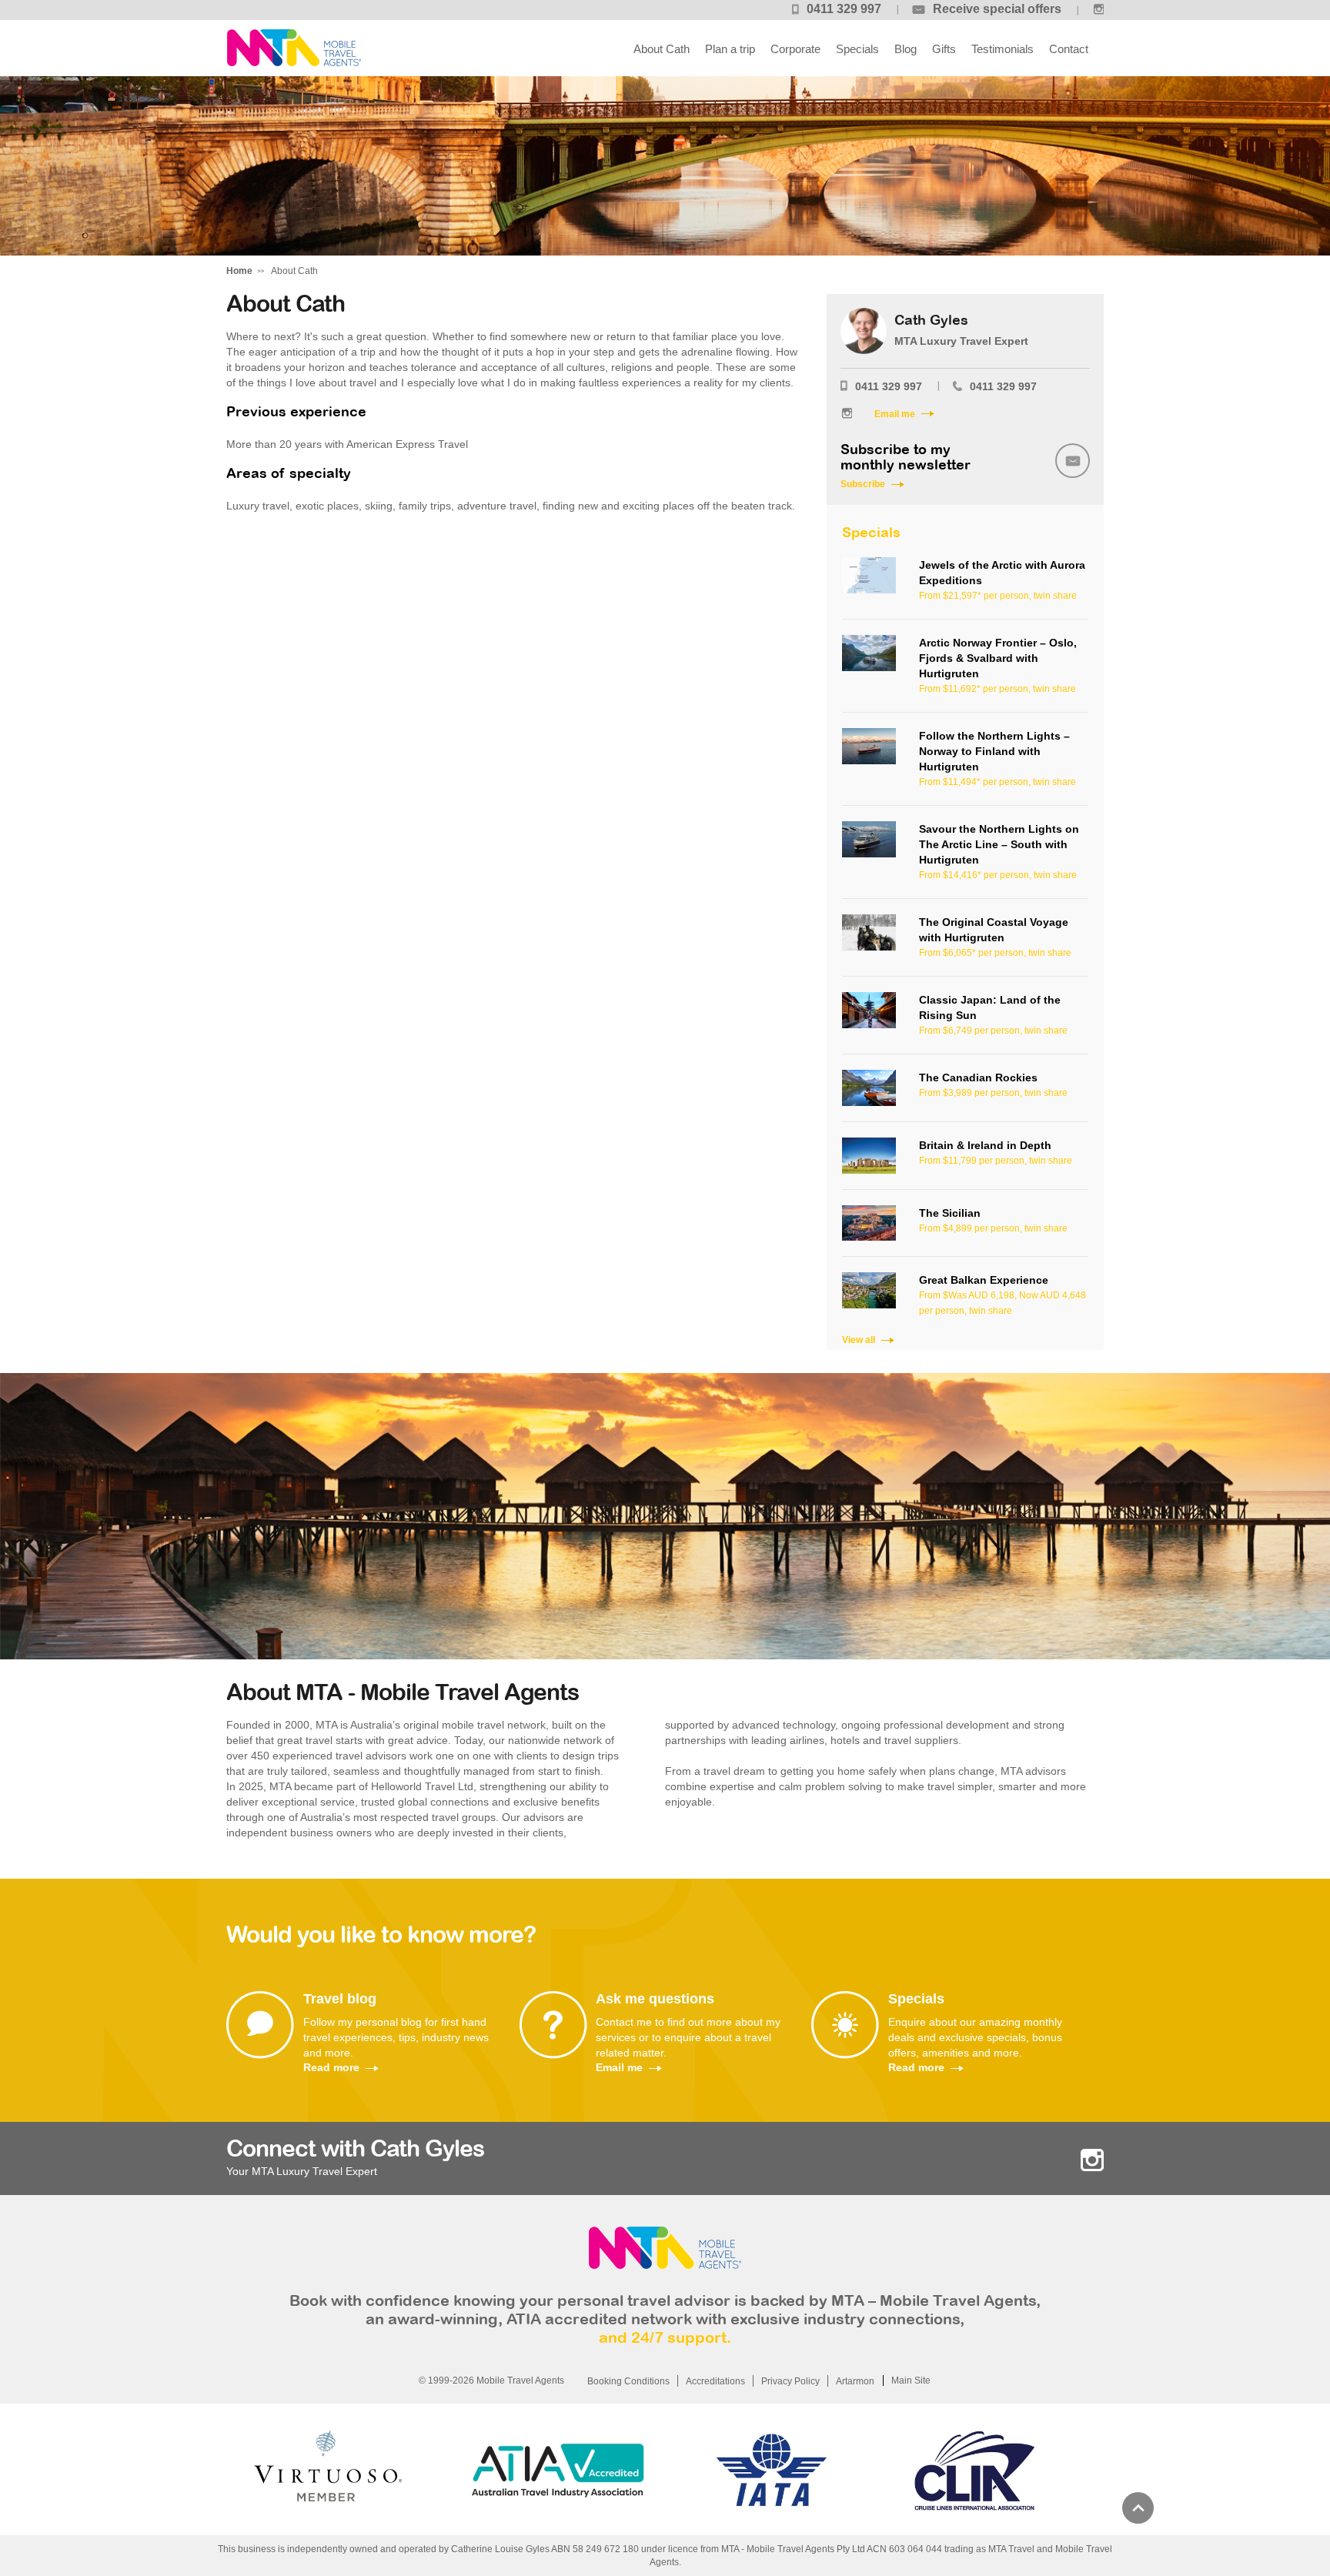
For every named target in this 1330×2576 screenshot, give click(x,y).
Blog (906, 49)
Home (239, 271)
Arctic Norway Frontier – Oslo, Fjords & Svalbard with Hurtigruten (998, 658)
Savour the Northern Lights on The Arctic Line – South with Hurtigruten (999, 844)
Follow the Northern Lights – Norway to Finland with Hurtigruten (994, 751)
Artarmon (855, 2381)
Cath (294, 48)
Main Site (911, 2381)
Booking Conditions (628, 2381)
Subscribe (863, 484)
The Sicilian (950, 1213)
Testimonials (1003, 49)
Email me (895, 414)
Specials (857, 49)
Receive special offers (997, 9)
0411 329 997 (844, 9)
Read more (331, 2067)
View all (859, 1340)
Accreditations (715, 2381)
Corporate (795, 49)
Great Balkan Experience (984, 1280)
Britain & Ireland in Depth (985, 1145)
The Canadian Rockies (978, 1078)
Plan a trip (730, 49)
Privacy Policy (790, 2381)
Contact (1069, 49)
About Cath (662, 49)
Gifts (944, 49)
